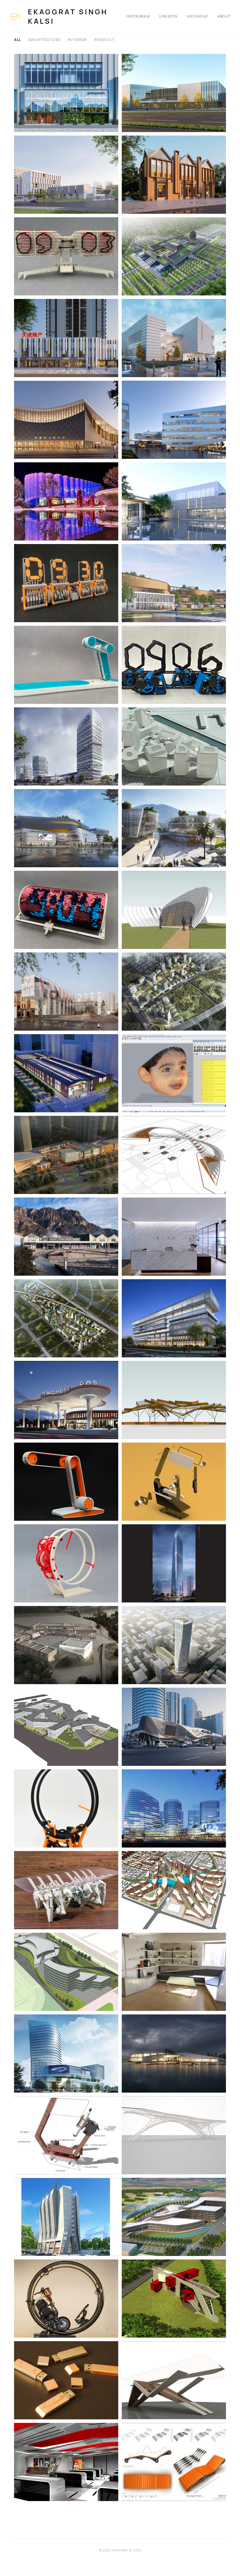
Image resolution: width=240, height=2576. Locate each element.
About (224, 16)
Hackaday (197, 16)
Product (104, 40)
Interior (77, 40)
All (18, 40)
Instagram (138, 16)
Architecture (44, 40)
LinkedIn (168, 16)
